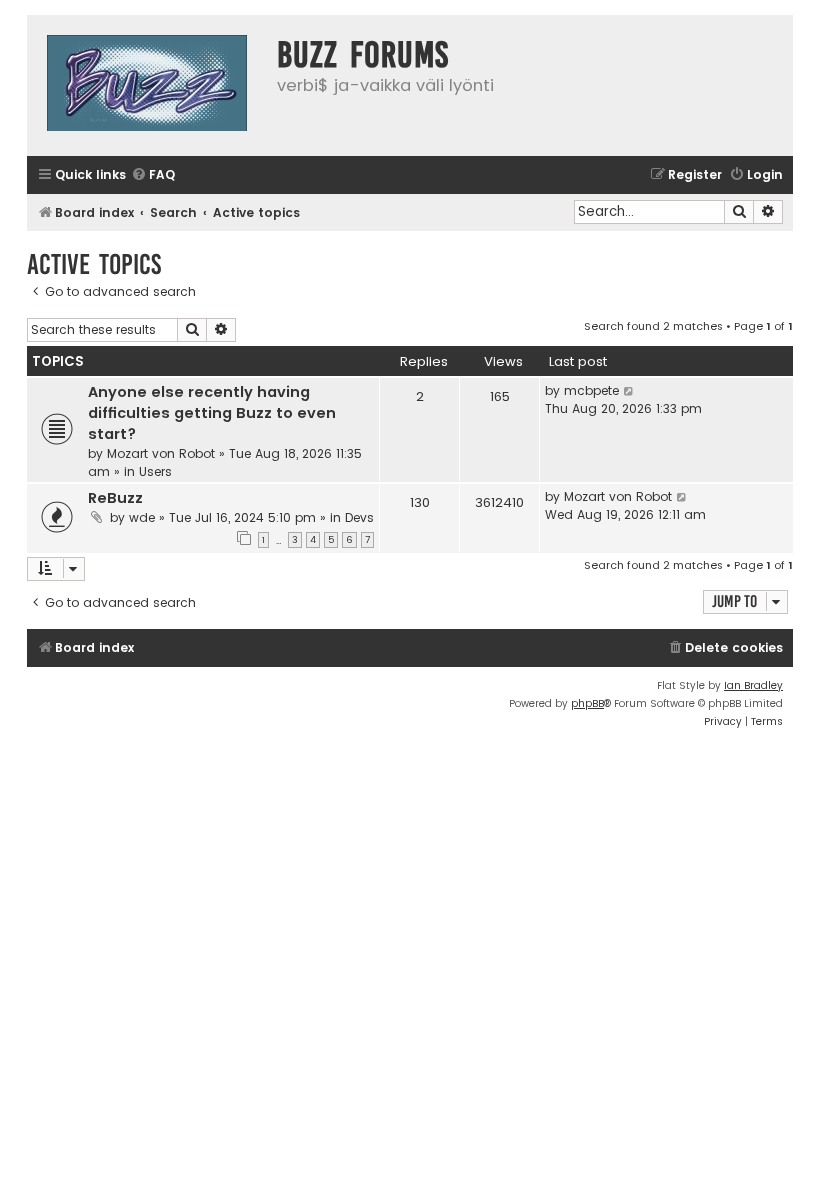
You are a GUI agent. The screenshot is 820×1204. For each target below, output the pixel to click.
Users (155, 471)
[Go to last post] (629, 391)
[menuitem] (153, 175)
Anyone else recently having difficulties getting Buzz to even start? (212, 413)
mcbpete (591, 390)
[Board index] (147, 85)
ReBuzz (115, 498)
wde (142, 517)
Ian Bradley (753, 685)
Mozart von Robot (161, 453)
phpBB (587, 703)
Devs (359, 517)
